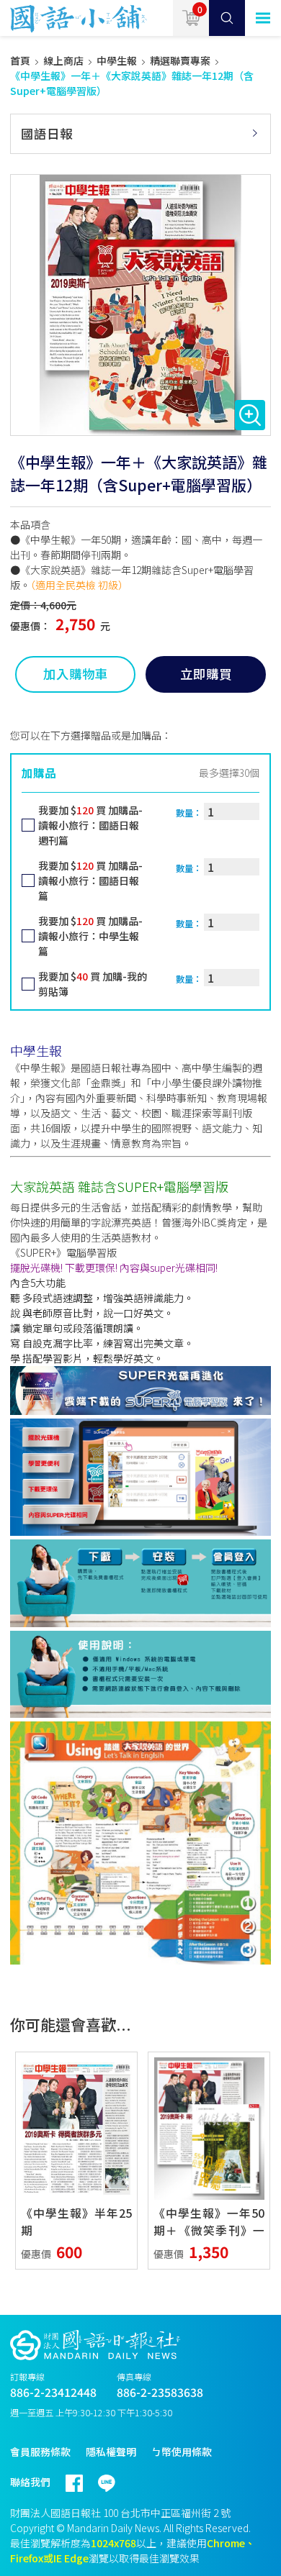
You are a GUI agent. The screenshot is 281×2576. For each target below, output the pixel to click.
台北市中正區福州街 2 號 (175, 2513)
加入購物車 (76, 674)
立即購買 (206, 674)
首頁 (20, 60)
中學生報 (117, 60)
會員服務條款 (40, 2452)
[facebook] (82, 2477)
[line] (114, 2477)
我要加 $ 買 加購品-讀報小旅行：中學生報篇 (90, 936)
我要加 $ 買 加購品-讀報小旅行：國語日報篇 (90, 880)
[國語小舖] (74, 18)
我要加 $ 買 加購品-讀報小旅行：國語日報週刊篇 (90, 825)
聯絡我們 (30, 2482)
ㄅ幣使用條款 (182, 2452)
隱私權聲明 (111, 2452)
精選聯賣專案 (180, 60)
